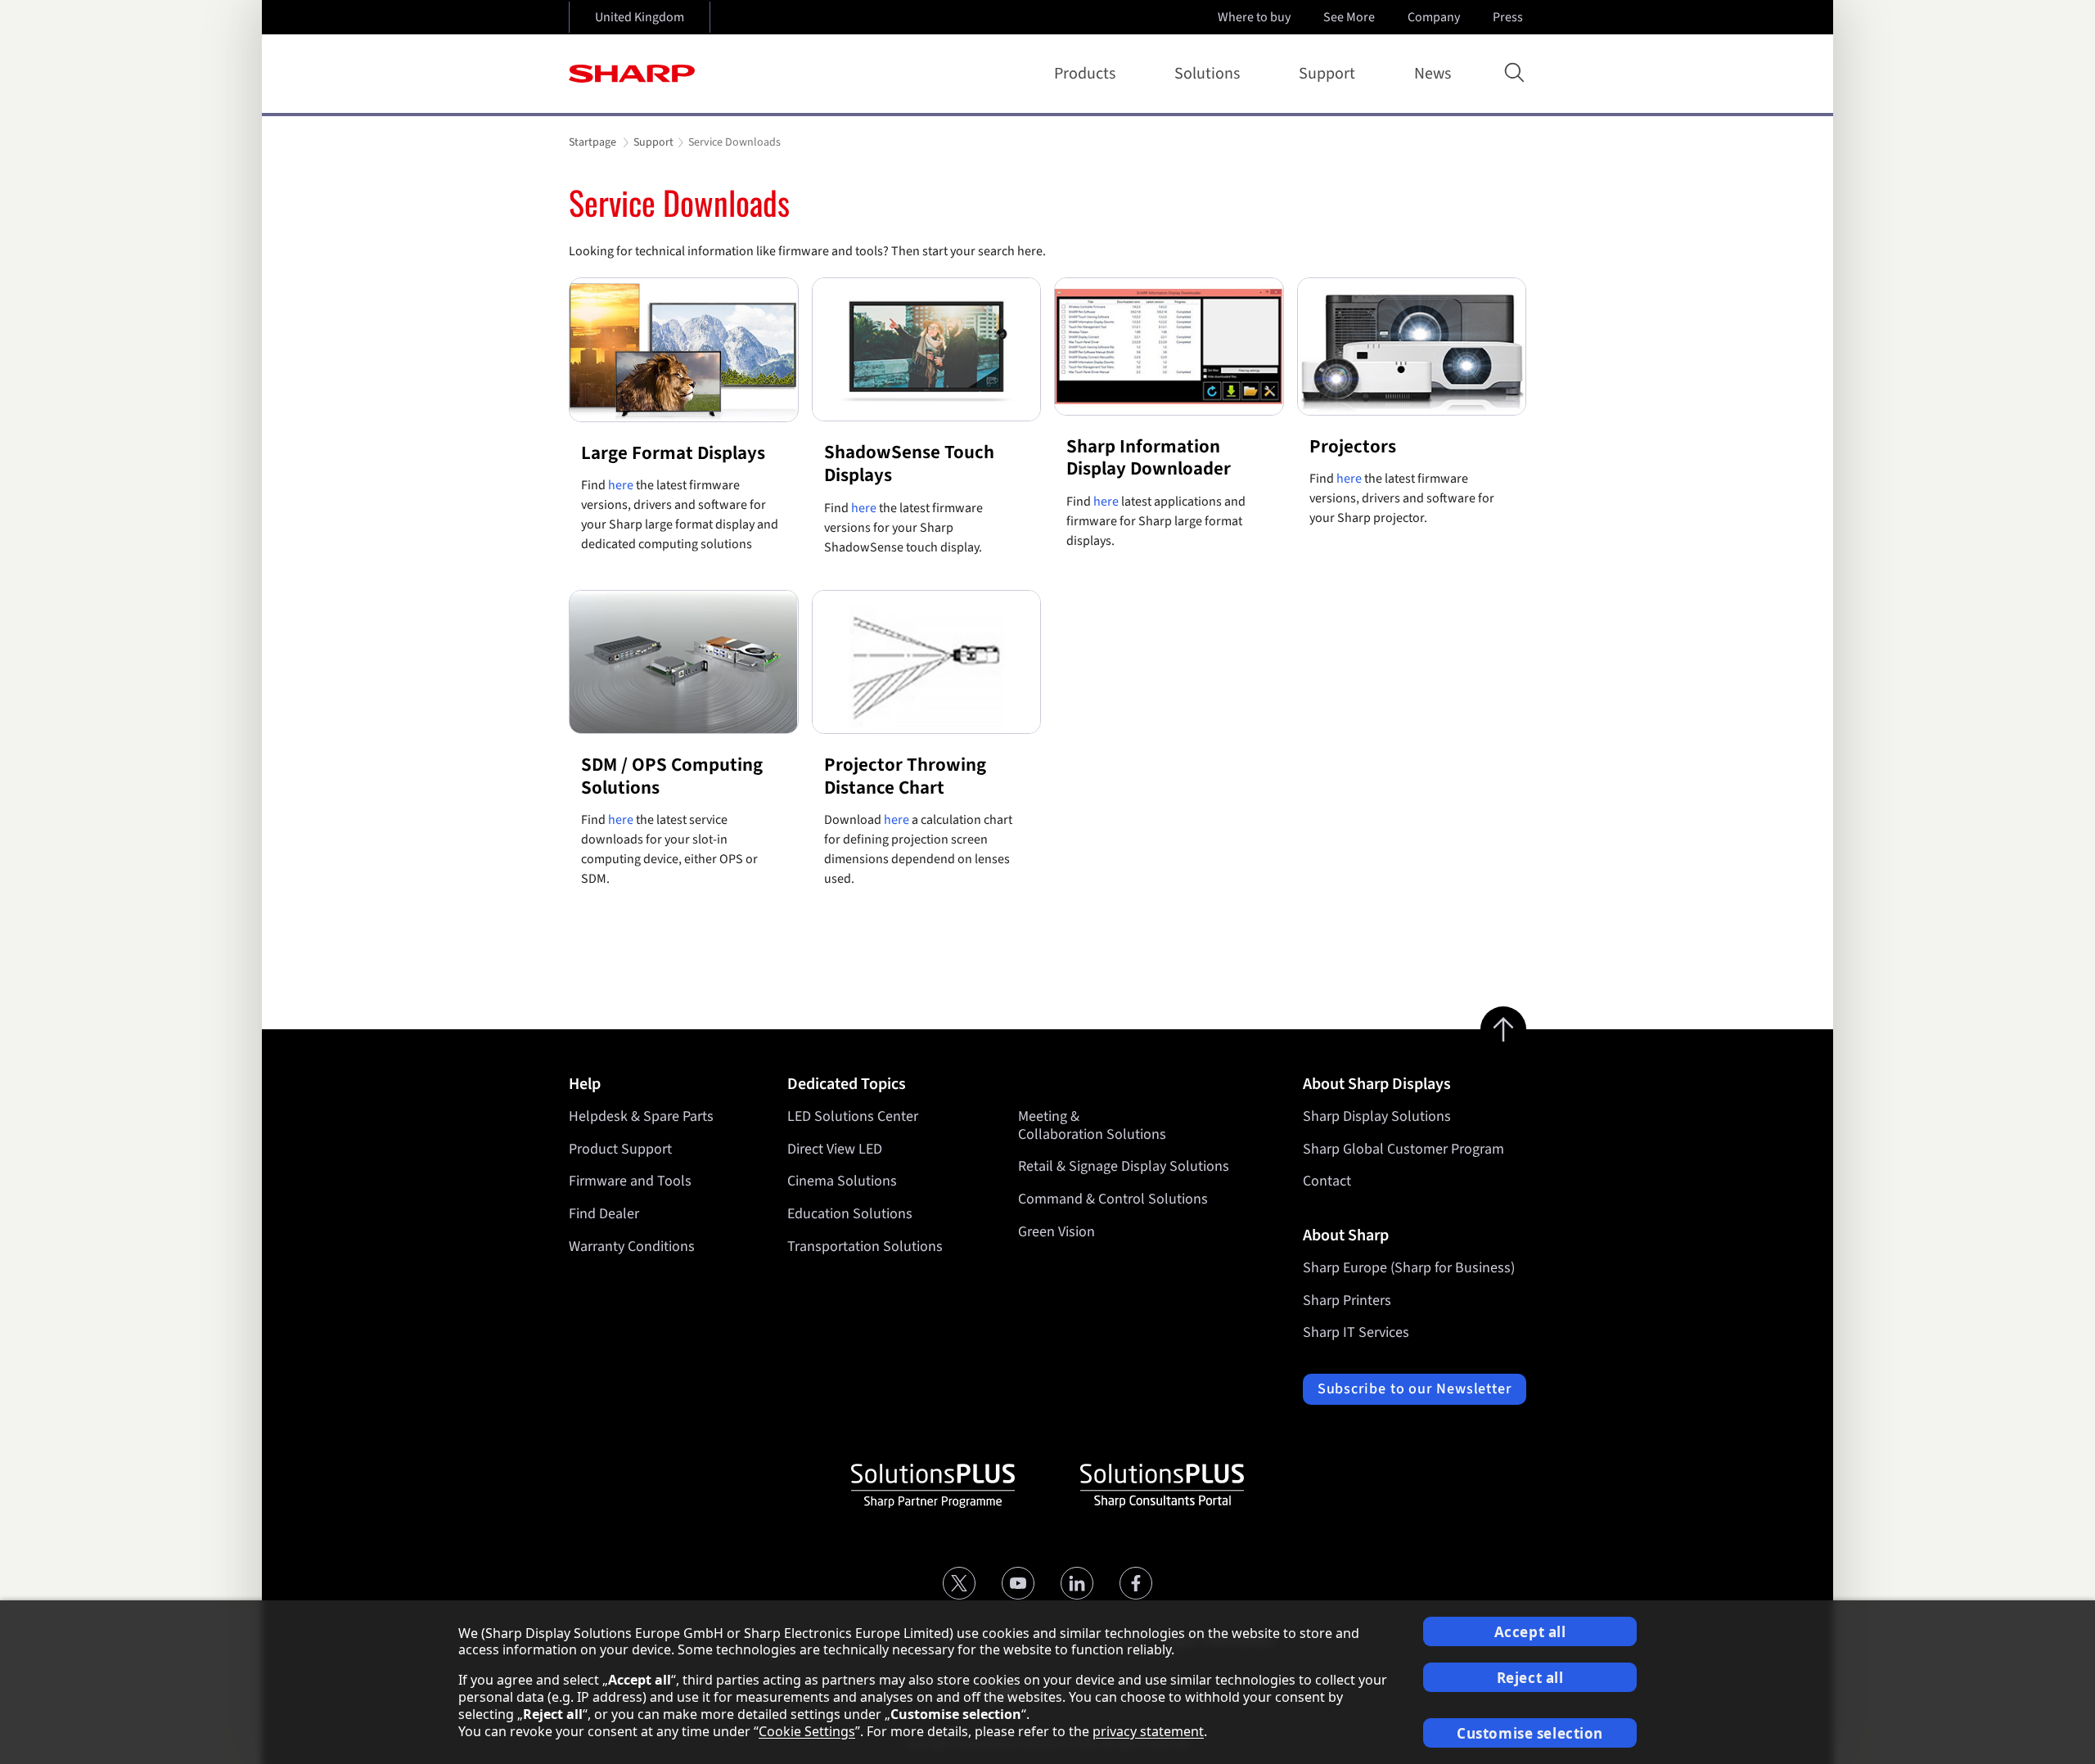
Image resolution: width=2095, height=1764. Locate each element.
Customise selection (1530, 1733)
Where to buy (1254, 17)
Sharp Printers (1347, 1300)
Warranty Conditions (632, 1246)
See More (1349, 17)
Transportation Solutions (865, 1246)
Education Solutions (850, 1214)
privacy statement (1148, 1731)
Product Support (620, 1149)
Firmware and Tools (630, 1181)
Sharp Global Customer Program (1403, 1149)
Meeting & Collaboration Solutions (1092, 1125)
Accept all (1530, 1632)
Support (1327, 74)
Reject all (1530, 1678)
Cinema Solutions (842, 1181)
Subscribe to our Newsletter (1415, 1389)
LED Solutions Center (853, 1116)
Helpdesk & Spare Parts (641, 1116)
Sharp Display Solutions (1377, 1116)
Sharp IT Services (1356, 1332)
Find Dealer (604, 1214)
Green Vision (1057, 1232)
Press (1508, 17)
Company (1434, 17)
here (621, 485)
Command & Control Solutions (1113, 1199)
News (1433, 74)
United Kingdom (640, 17)
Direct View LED (835, 1149)
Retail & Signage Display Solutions (1124, 1166)
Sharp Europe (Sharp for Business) (1409, 1268)
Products (1085, 74)
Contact (1327, 1181)
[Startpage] (632, 74)
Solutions (1207, 74)
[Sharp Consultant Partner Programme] (1162, 1486)
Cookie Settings (807, 1731)
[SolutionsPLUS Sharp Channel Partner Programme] (933, 1486)
